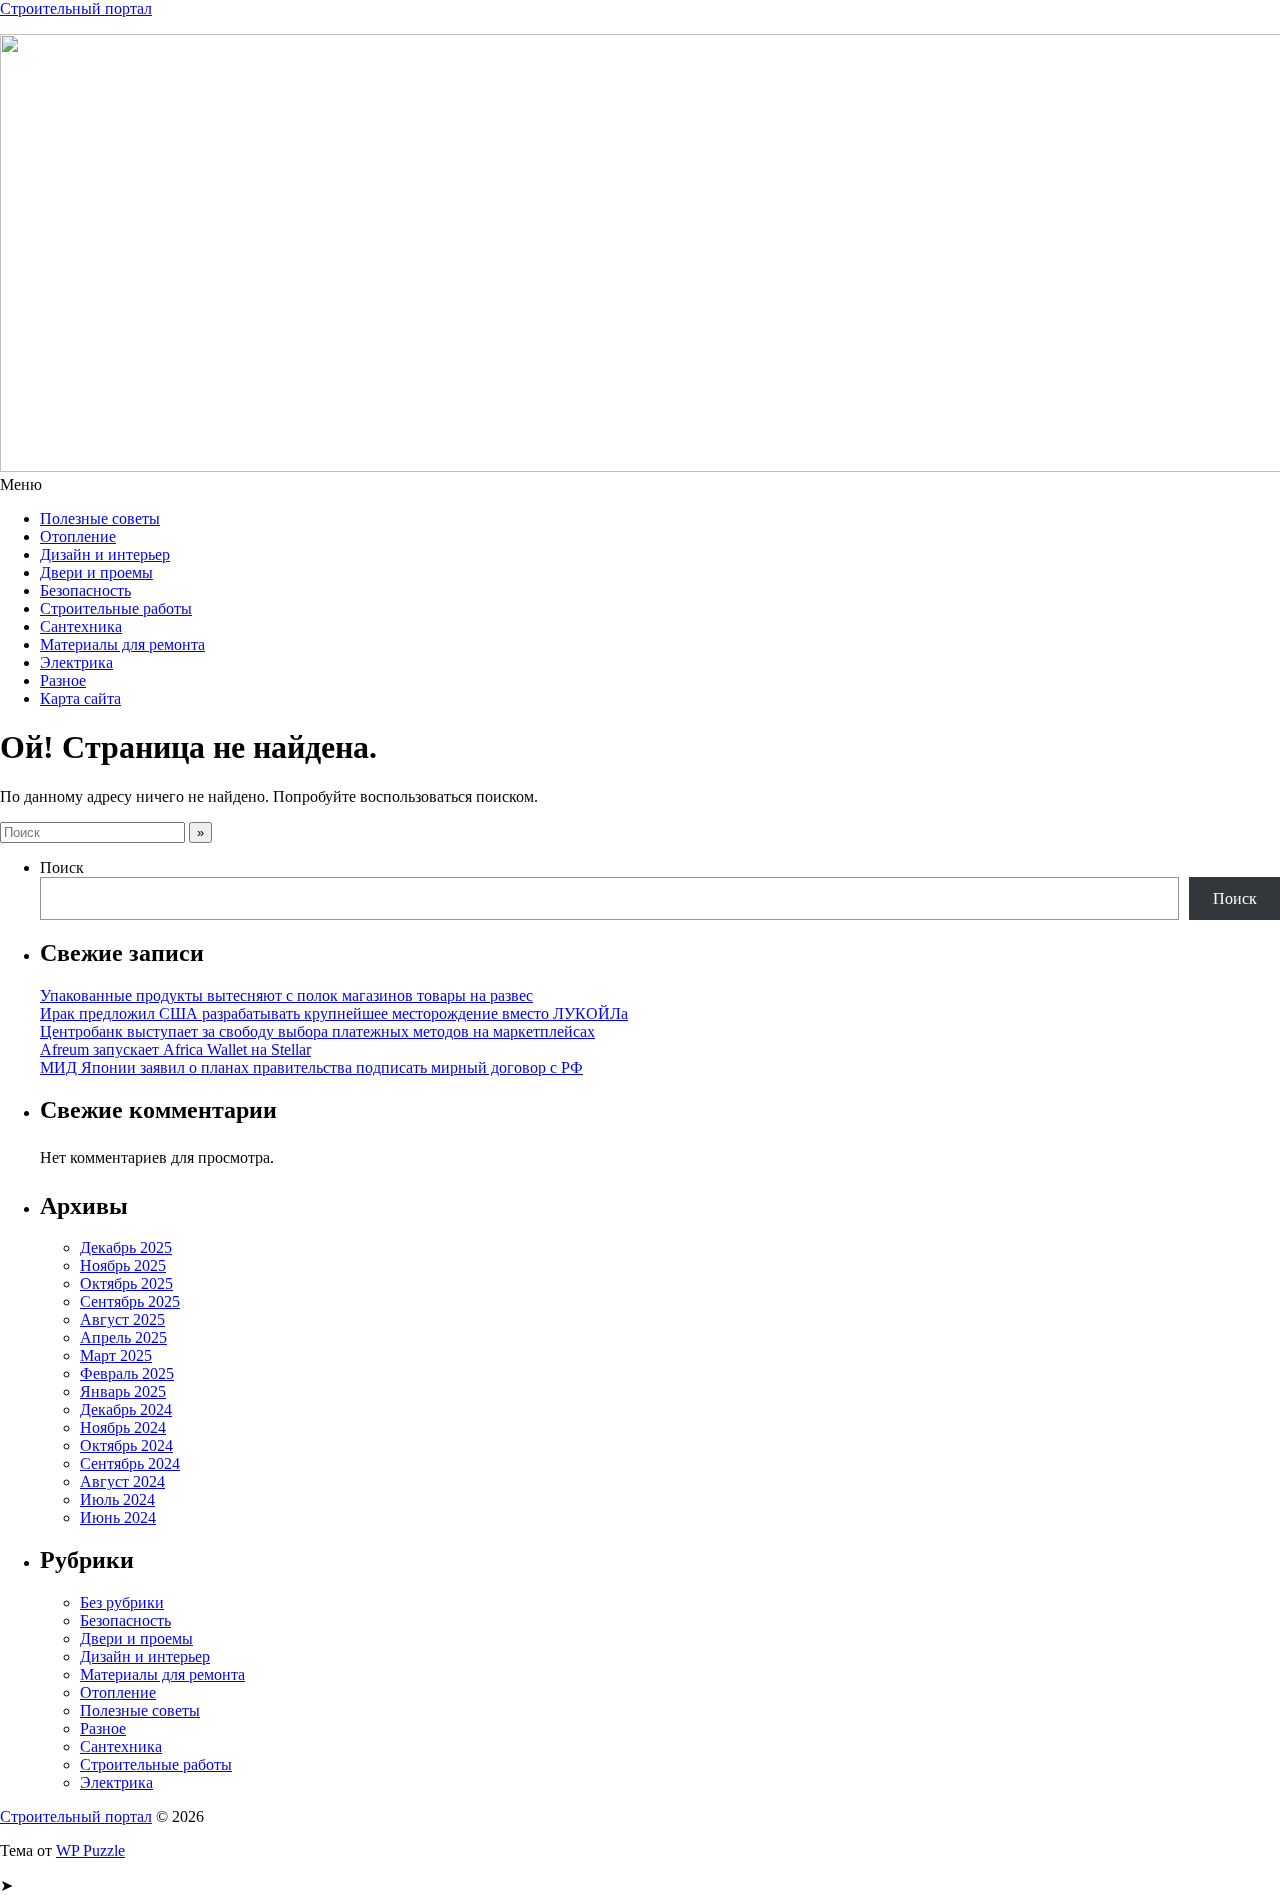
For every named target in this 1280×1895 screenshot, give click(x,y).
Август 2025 (122, 1319)
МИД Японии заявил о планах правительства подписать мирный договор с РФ (311, 1067)
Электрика (76, 662)
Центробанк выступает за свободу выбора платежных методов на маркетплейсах (317, 1031)
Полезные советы (100, 518)
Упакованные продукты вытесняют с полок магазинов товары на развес (286, 995)
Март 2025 (116, 1355)
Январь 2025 (123, 1391)
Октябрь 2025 (126, 1283)
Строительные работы (116, 608)
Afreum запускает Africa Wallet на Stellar (175, 1049)
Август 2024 (122, 1481)
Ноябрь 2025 (123, 1265)
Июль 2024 (117, 1499)
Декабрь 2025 (126, 1247)
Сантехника (81, 626)
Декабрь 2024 (126, 1409)
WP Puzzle (90, 1850)
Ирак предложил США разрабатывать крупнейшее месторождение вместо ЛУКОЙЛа (334, 1013)
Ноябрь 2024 (123, 1427)
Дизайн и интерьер (105, 554)
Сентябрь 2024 (130, 1463)
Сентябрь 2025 (130, 1301)
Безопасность (85, 590)
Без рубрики (122, 1602)
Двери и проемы (96, 572)
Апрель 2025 (123, 1337)
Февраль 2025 (127, 1373)
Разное (63, 680)
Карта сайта (80, 698)
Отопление (78, 536)
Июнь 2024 (118, 1517)
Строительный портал (76, 8)
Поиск (62, 867)
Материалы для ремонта (122, 644)
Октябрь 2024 (126, 1445)
